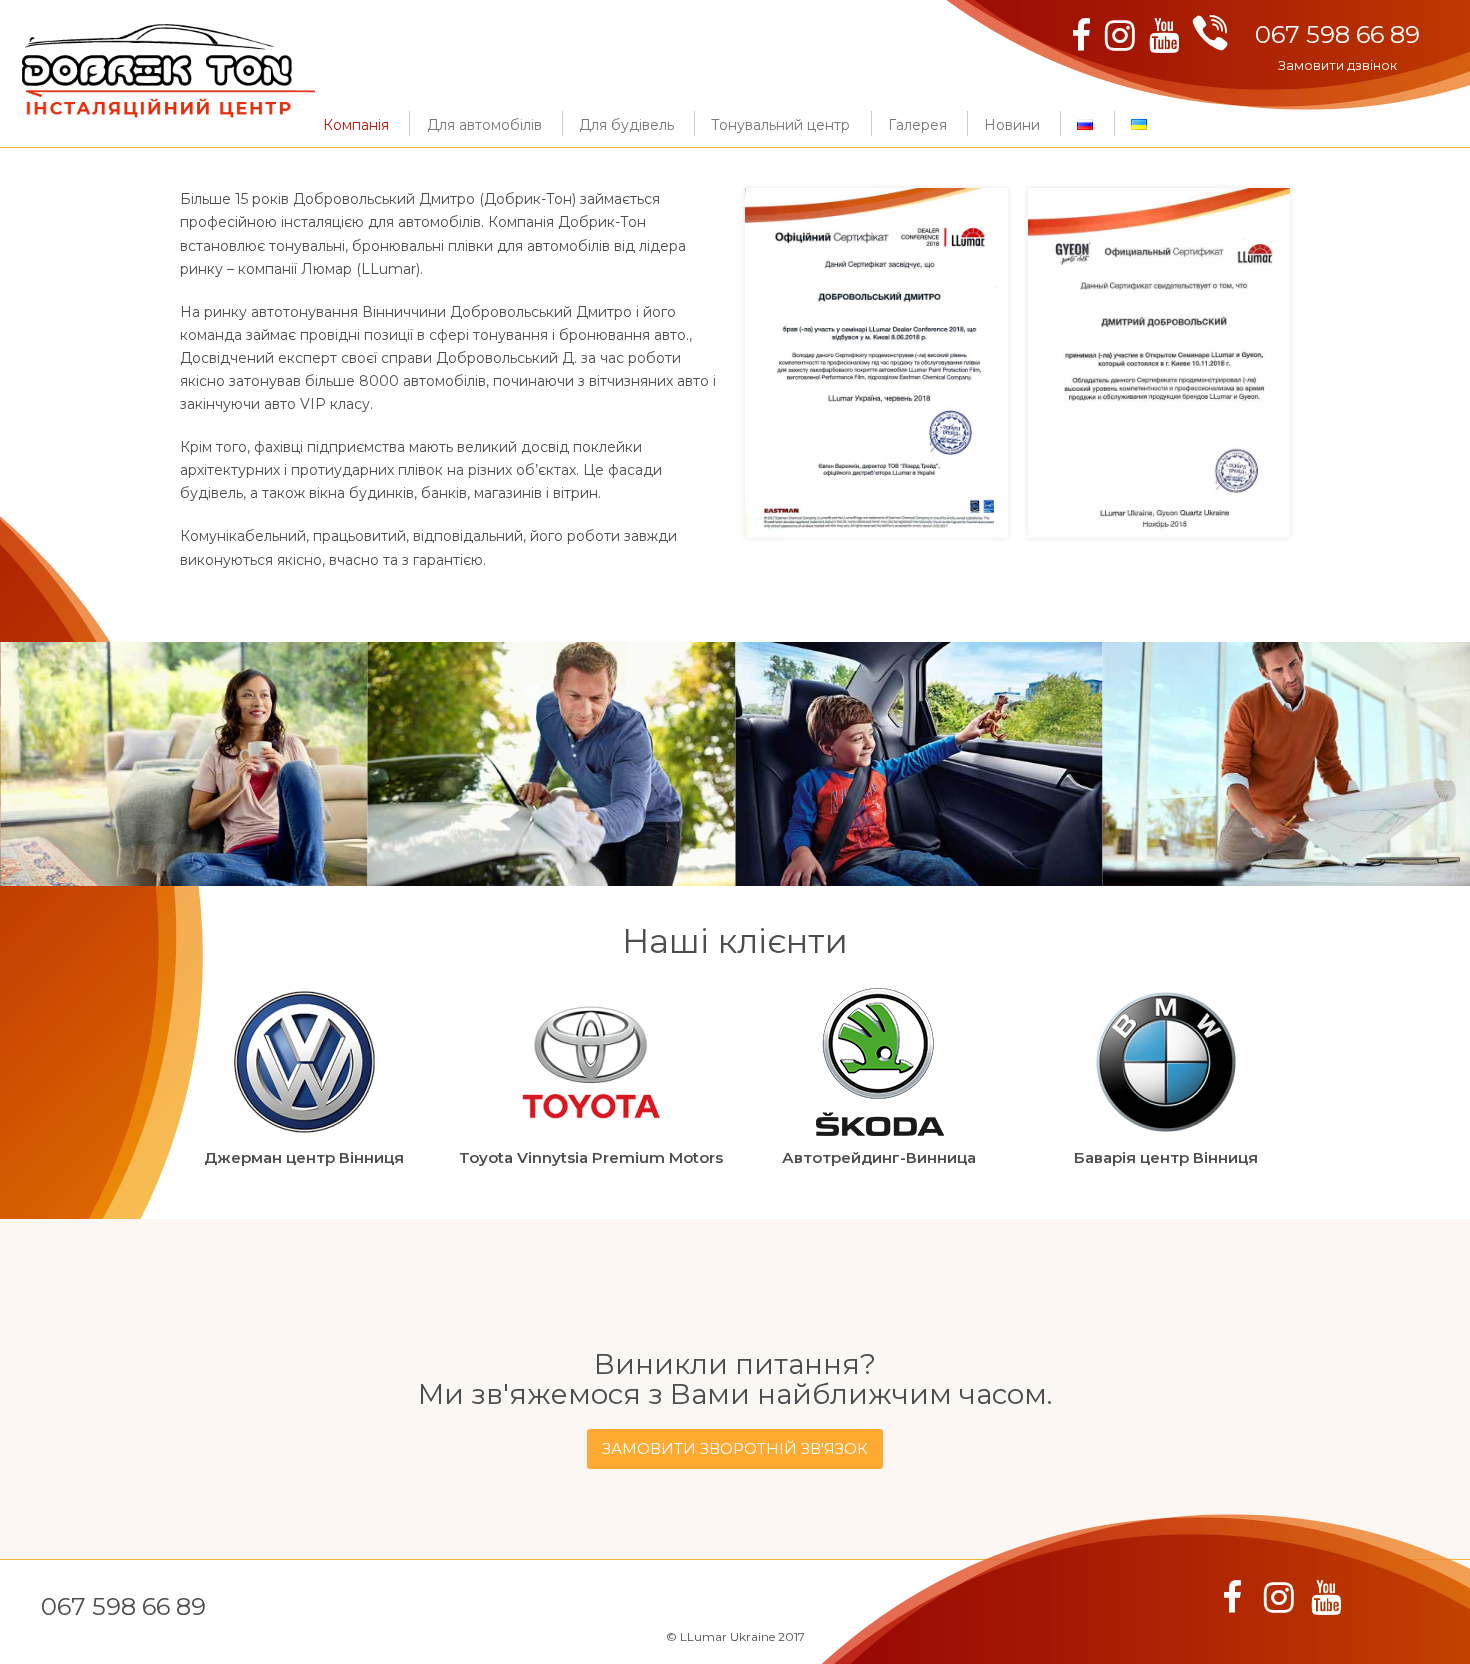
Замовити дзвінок (1337, 65)
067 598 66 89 (1337, 34)
